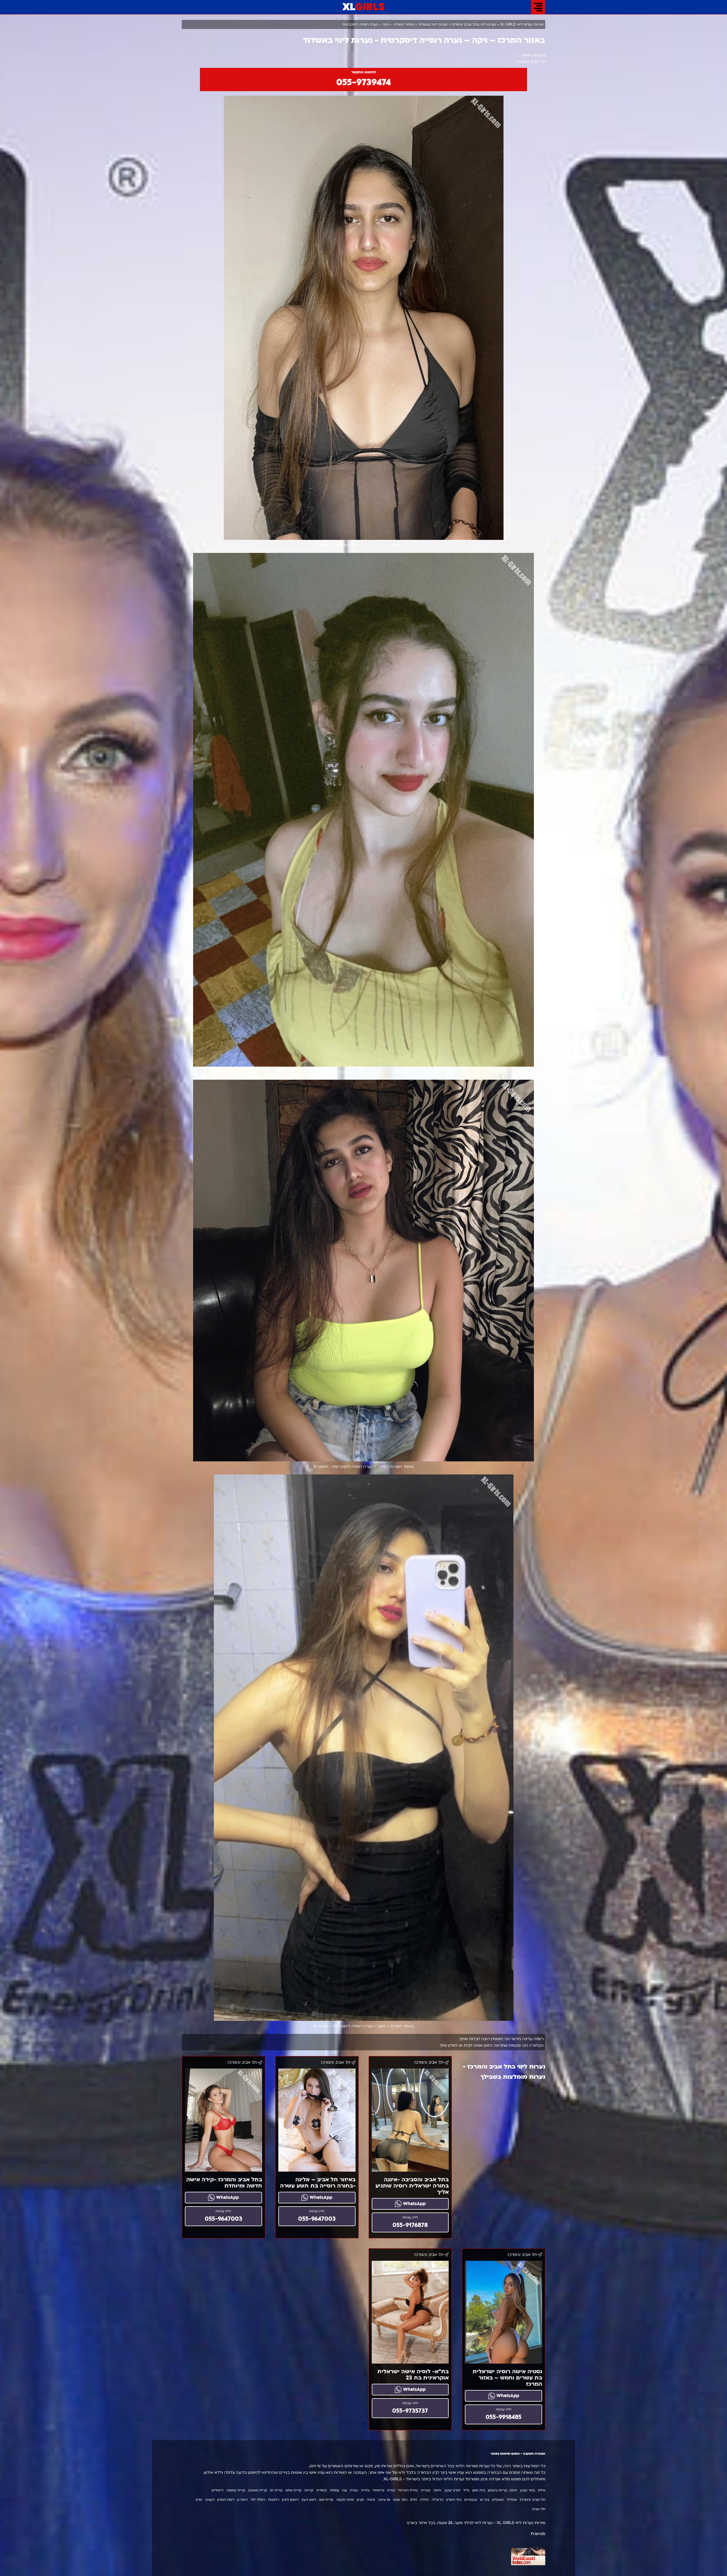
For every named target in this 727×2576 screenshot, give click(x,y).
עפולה (334, 2490)
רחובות (274, 2500)
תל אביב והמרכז (532, 2500)
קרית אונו (326, 2500)
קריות (309, 2490)
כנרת (391, 2490)
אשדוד (512, 2500)
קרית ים (276, 2490)
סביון (360, 2500)
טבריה (426, 2490)
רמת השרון (226, 2500)
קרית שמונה (236, 2490)
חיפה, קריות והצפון (503, 2490)
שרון (199, 2500)
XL (364, 7)
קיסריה (321, 2490)
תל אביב (539, 2509)
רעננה (210, 2500)
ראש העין (309, 2500)
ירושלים (218, 2490)
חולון (414, 2500)
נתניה (371, 2500)
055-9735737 (410, 2411)
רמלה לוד (258, 2500)
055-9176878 (410, 2225)
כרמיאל (378, 2490)
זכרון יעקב (452, 2490)
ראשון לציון (290, 2500)
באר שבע (528, 2490)
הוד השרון (454, 2500)
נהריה (365, 2490)
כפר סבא (400, 2500)
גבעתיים (471, 2500)
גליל (466, 2490)
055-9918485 (504, 2417)
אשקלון (498, 2500)
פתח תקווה (345, 2500)
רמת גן (242, 2500)
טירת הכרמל (408, 2490)
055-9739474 (364, 82)
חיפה (437, 2490)
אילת (542, 2490)
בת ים (485, 2500)
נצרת (354, 2490)
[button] (538, 7)
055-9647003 (317, 2219)
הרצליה (437, 2500)
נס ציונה (384, 2500)
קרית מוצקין (258, 2490)
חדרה (424, 2500)
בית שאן (479, 2490)
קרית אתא (293, 2490)
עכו (344, 2490)
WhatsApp (414, 2204)
